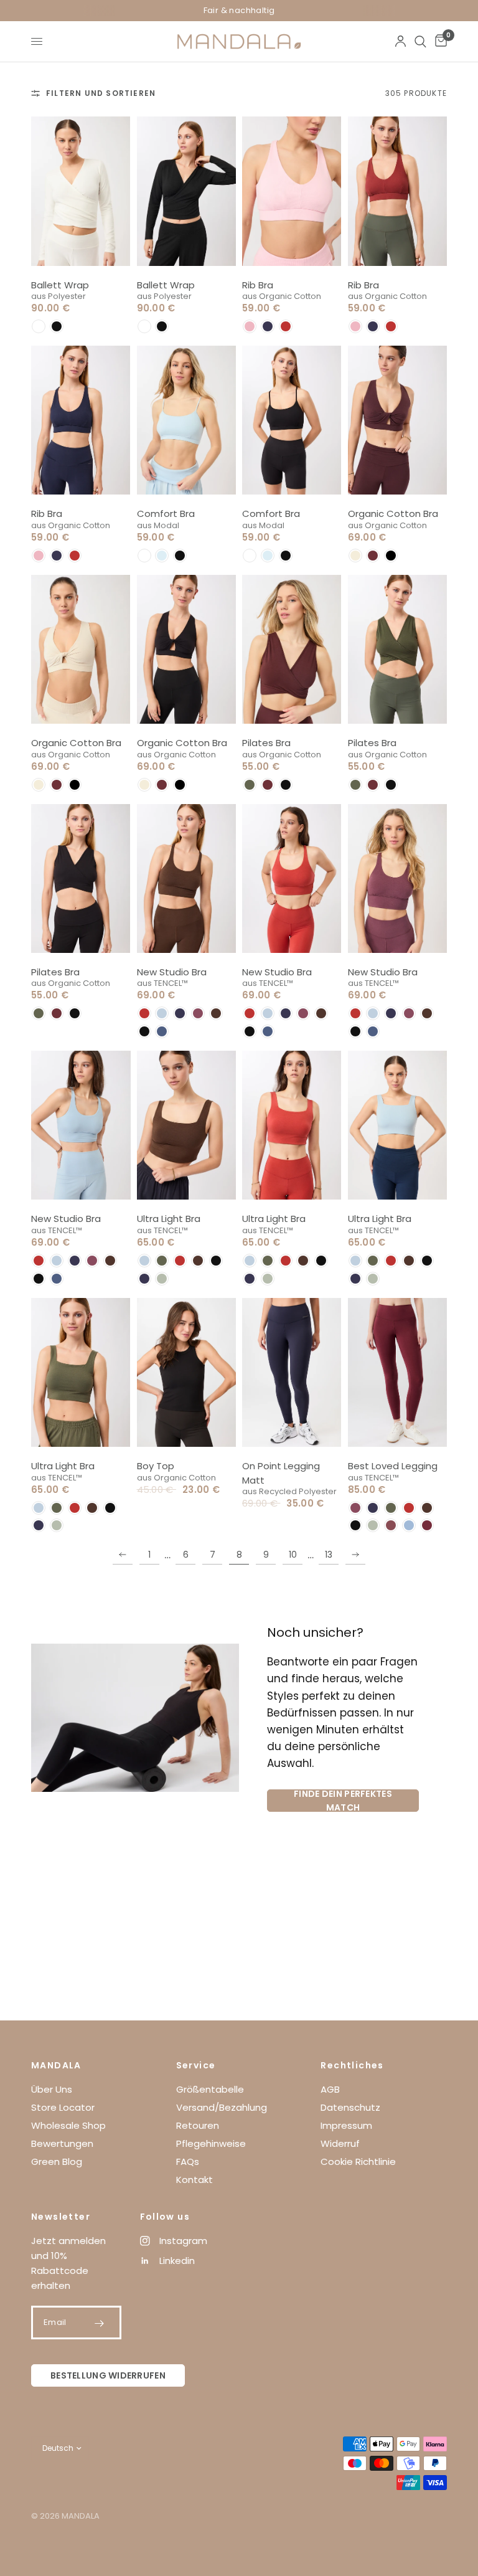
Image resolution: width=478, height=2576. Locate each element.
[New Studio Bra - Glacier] (81, 1125)
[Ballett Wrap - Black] (187, 191)
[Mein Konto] (401, 41)
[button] (39, 326)
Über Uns (52, 2089)
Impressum (346, 2125)
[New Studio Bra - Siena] (292, 878)
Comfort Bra (166, 514)
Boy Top (156, 1466)
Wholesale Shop (68, 2125)
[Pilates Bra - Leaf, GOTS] (398, 649)
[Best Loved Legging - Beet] (398, 1372)
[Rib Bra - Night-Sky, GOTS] (81, 420)
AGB (330, 2089)
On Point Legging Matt (281, 1473)
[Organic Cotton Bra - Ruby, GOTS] (398, 420)
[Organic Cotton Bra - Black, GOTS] (187, 649)
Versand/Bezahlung (222, 2107)
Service (196, 2065)
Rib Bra (258, 285)
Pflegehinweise (211, 2143)
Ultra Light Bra (169, 1219)
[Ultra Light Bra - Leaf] (81, 1372)
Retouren (198, 2125)
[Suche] (420, 41)
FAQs (188, 2162)
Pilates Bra (266, 743)
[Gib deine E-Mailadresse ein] (100, 2323)
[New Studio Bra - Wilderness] (187, 878)
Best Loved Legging (393, 1466)
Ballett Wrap (60, 285)
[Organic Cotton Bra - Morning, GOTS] (81, 649)
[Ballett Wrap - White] (81, 191)
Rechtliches (352, 2065)
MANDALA (56, 2065)
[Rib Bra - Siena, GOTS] (398, 191)
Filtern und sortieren (101, 93)
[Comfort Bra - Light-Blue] (187, 420)
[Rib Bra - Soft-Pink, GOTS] (292, 191)
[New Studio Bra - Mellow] (398, 878)
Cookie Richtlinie (358, 2162)
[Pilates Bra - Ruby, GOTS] (292, 649)
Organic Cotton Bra (393, 514)
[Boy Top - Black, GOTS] (187, 1372)
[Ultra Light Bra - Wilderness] (187, 1125)
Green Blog (57, 2162)
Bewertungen (62, 2143)
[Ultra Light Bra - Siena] (292, 1125)
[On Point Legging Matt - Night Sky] (292, 1372)
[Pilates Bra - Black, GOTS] (81, 878)
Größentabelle (210, 2089)
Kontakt (194, 2180)
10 (293, 1555)
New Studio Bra (172, 972)
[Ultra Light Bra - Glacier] (398, 1125)
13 (329, 1555)
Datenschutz (350, 2107)
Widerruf (340, 2143)
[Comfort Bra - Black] (292, 420)
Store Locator (63, 2107)
